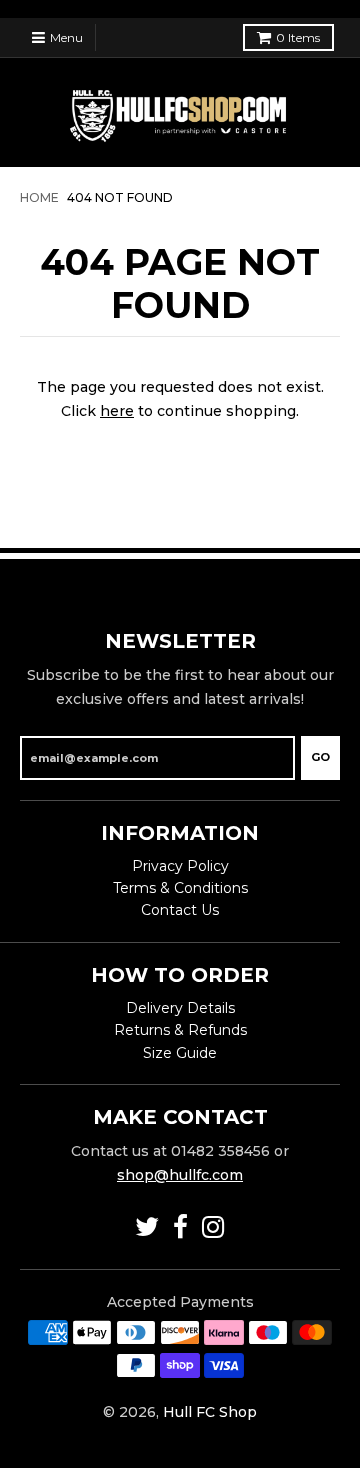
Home (39, 198)
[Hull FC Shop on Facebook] (180, 1227)
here (117, 411)
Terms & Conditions (180, 888)
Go (320, 757)
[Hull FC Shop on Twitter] (147, 1227)
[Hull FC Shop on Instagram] (213, 1227)
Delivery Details (180, 1008)
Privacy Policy (180, 866)
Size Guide (180, 1053)
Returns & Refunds (180, 1030)
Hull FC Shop (210, 1412)
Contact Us (180, 910)
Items (298, 37)
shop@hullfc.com (180, 1175)
